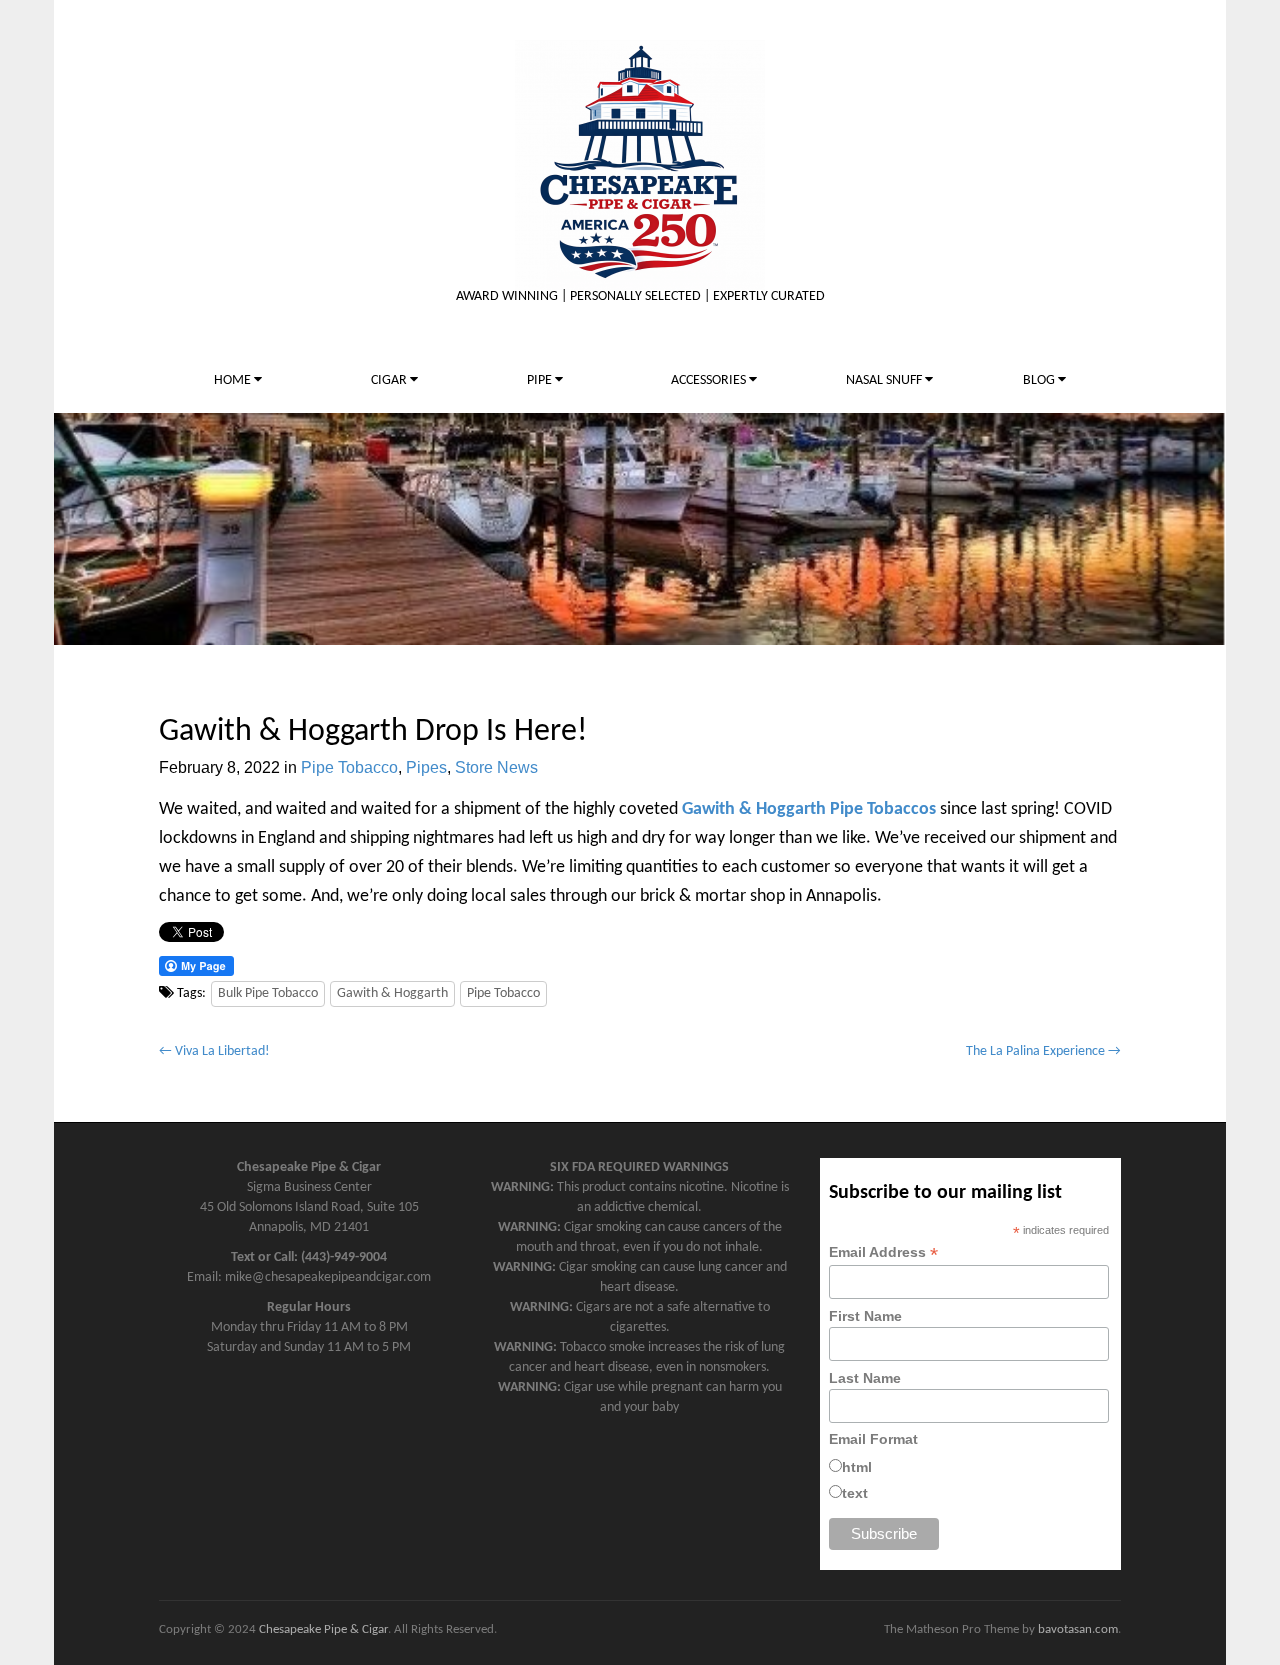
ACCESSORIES (710, 380)
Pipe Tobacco (349, 767)
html (857, 1467)
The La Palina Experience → (1043, 1051)
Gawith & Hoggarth (392, 993)
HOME (234, 380)
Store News (496, 767)
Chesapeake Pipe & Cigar (323, 1629)
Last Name (865, 1378)
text (855, 1493)
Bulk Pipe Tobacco (268, 993)
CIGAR (390, 380)
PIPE (541, 380)
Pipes (426, 767)
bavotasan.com (1078, 1629)
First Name (865, 1316)
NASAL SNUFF (885, 380)
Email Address (883, 1252)
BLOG (1040, 380)
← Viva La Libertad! (214, 1051)
